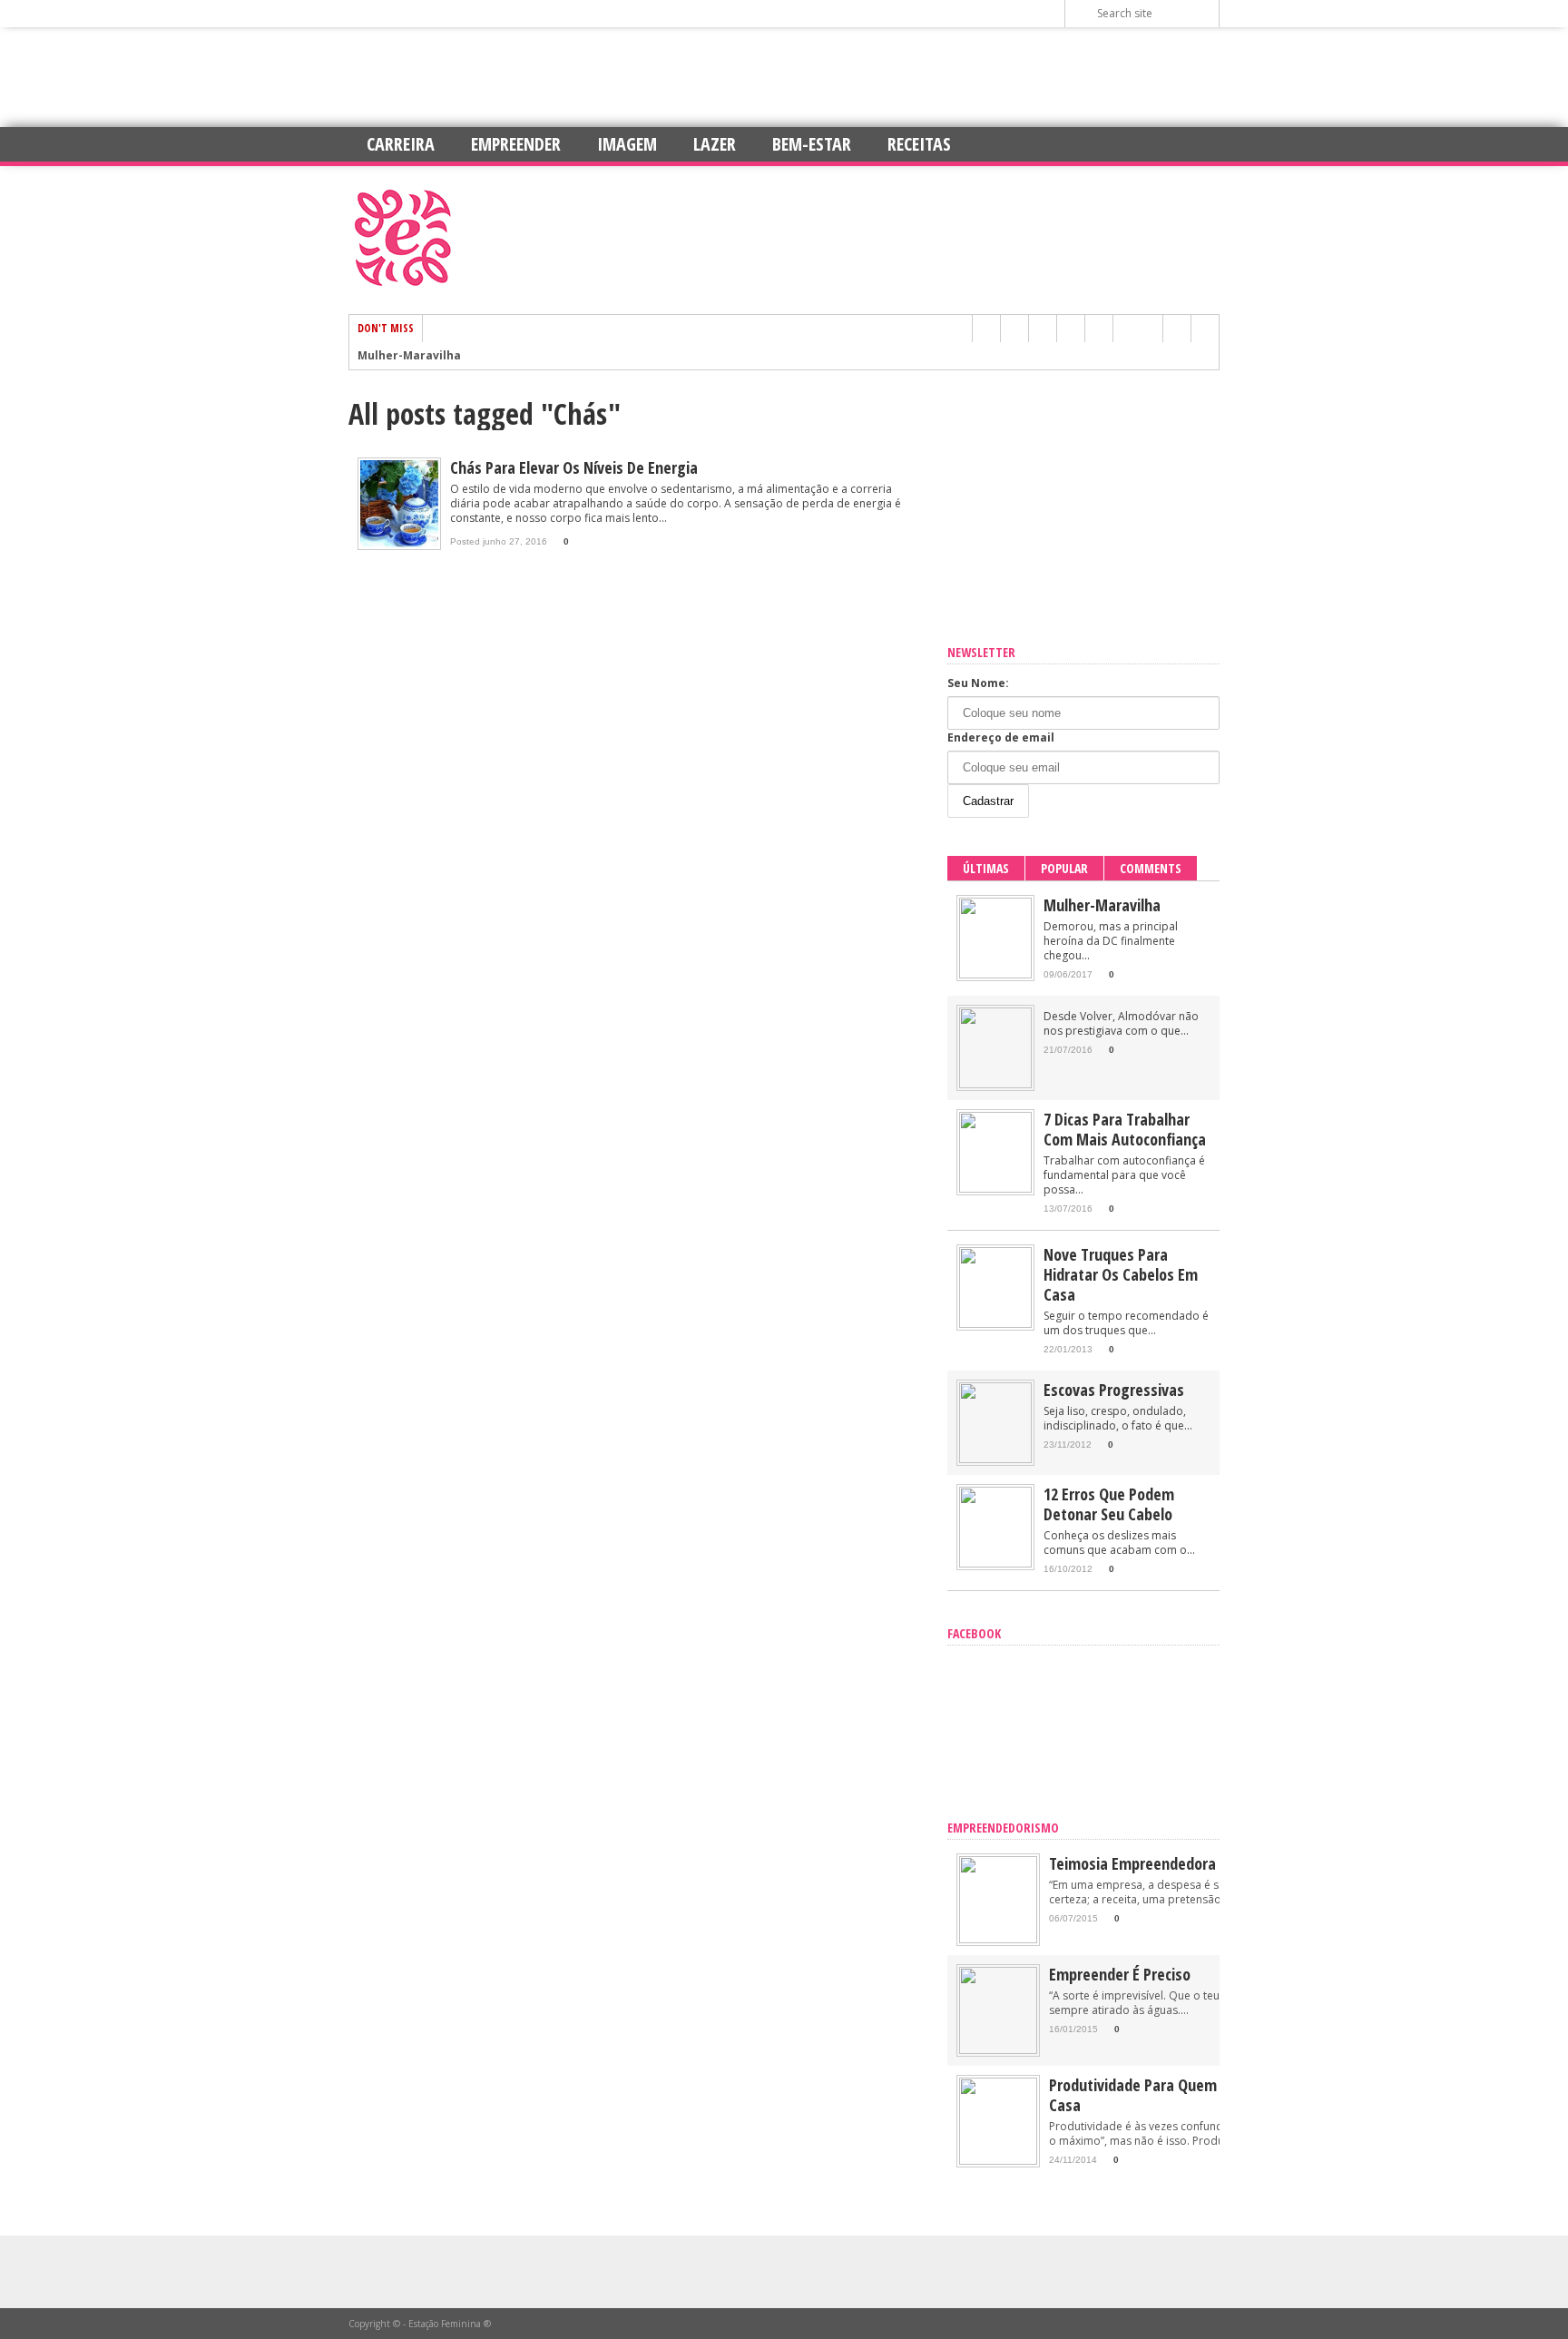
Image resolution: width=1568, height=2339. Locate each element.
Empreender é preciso (1120, 1974)
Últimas (986, 868)
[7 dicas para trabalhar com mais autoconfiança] (995, 1189)
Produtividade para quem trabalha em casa (1176, 2095)
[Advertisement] (784, 77)
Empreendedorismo (1003, 1828)
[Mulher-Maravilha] (995, 974)
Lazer (715, 144)
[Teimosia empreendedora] (998, 1939)
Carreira (401, 144)
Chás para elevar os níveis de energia (574, 467)
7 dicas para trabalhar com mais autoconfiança (1125, 1129)
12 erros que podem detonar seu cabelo (1109, 1504)
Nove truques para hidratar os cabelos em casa (1121, 1274)
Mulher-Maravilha (409, 356)
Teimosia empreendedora (1132, 1863)
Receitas (919, 144)
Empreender (516, 144)
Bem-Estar (812, 144)
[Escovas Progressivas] (995, 1459)
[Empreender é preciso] (998, 2050)
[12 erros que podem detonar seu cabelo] (995, 1563)
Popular (1064, 868)
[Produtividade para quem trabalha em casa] (998, 2161)
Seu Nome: (978, 683)
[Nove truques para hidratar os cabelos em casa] (995, 1324)
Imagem (627, 144)
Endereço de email (1001, 737)
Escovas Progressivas (1114, 1390)
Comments (1151, 868)
